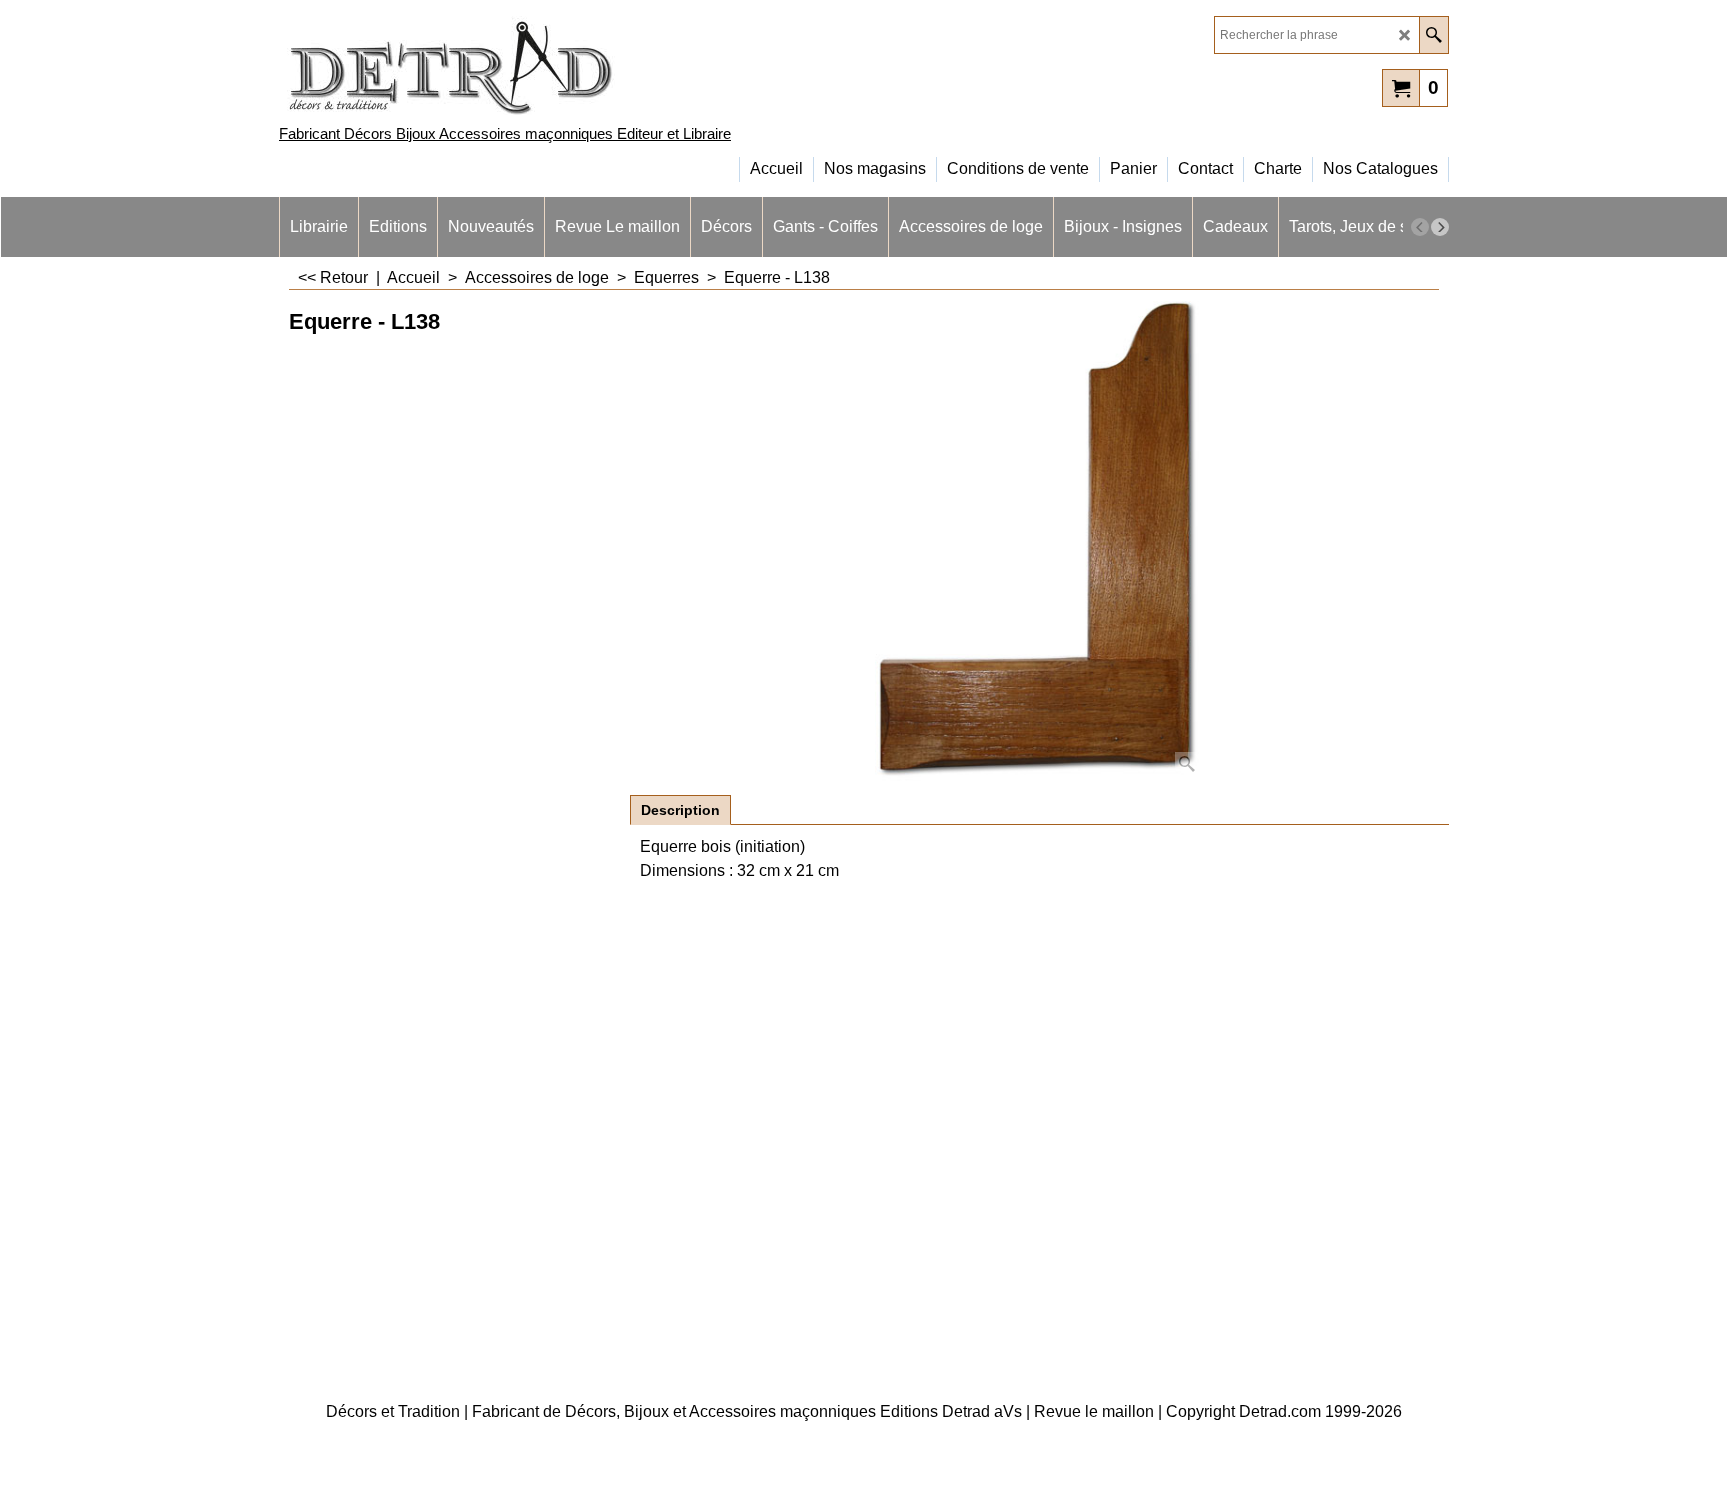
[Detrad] (454, 65)
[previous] (1420, 227)
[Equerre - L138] (1039, 541)
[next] (1440, 227)
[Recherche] (1433, 35)
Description (680, 810)
